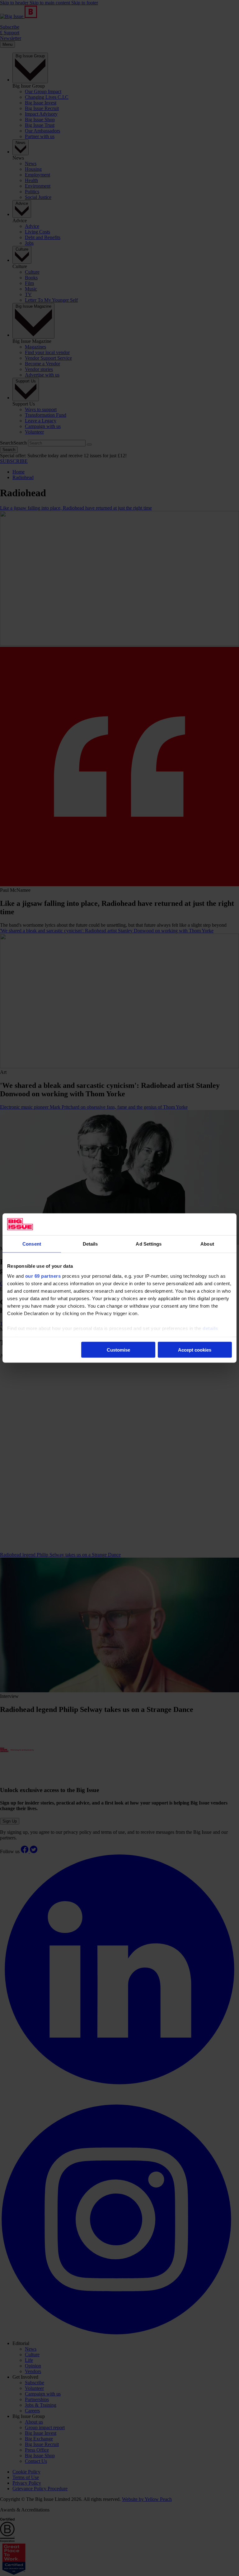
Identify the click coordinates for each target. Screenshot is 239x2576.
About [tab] (207, 1244)
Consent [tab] (32, 1244)
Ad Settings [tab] (149, 1244)
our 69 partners (43, 1276)
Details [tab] (90, 1244)
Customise (118, 1350)
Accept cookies (195, 1350)
